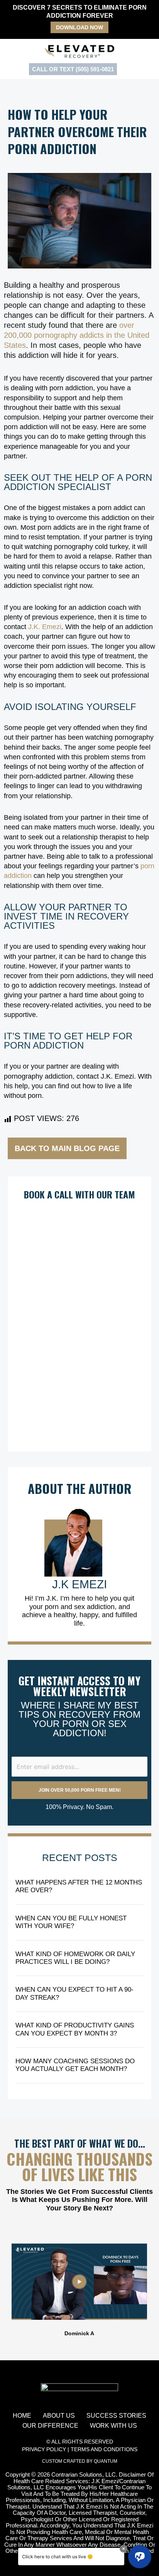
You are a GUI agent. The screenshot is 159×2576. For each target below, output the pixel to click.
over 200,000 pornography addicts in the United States (77, 335)
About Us (59, 2416)
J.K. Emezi (45, 627)
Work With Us (113, 2426)
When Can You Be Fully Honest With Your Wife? (71, 1922)
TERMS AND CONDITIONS (104, 2449)
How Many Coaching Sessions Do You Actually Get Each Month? (75, 2065)
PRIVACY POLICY (44, 2449)
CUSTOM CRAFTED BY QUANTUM (80, 2461)
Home (22, 2416)
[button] (8, 2290)
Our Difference (50, 2426)
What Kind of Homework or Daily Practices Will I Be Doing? (75, 1958)
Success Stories (116, 2416)
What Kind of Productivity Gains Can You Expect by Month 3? (75, 2029)
